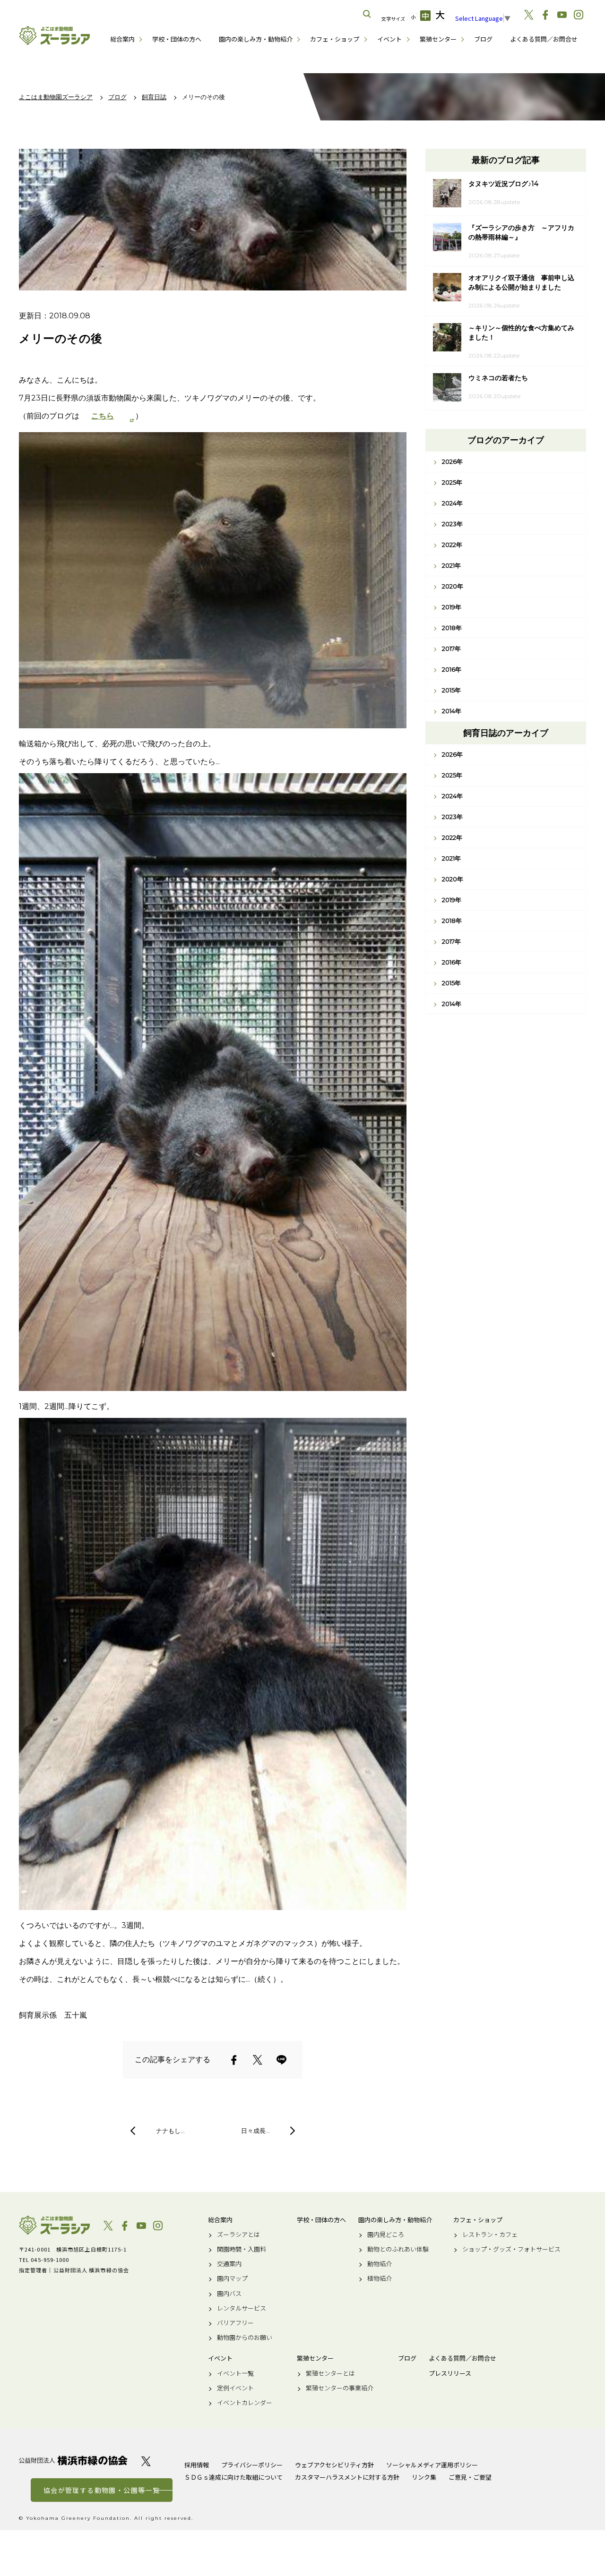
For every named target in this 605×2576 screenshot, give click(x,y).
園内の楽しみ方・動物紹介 (256, 39)
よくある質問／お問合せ (544, 39)
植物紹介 (380, 2278)
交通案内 (229, 2264)
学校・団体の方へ (177, 39)
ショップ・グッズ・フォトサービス (511, 2249)
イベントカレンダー (245, 2403)
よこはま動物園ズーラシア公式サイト (54, 35)
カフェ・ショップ (335, 39)
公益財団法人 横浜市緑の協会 (73, 2461)
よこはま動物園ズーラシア (54, 2225)
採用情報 (197, 2465)
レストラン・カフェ (490, 2235)
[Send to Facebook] (234, 2060)
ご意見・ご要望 (470, 2477)
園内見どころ (386, 2235)
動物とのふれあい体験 (398, 2249)
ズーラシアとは (238, 2235)
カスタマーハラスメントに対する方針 (347, 2477)
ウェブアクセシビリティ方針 (334, 2465)
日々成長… (255, 2131)
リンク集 (424, 2477)
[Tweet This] (258, 2060)
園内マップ (232, 2278)
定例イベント (235, 2388)
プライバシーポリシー (252, 2465)
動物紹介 (380, 2264)
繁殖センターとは (330, 2373)
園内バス (229, 2294)
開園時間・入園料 (242, 2249)
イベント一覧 (235, 2373)
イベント (389, 39)
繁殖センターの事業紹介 (340, 2388)
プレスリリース (450, 2373)
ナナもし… (170, 2131)
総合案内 (122, 39)
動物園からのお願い (245, 2337)
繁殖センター (438, 39)
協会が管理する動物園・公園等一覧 (102, 2490)
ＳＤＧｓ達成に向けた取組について (233, 2477)
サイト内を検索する (367, 14)
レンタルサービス (242, 2308)
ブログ (483, 39)
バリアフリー (235, 2323)
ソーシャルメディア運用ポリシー (432, 2465)
